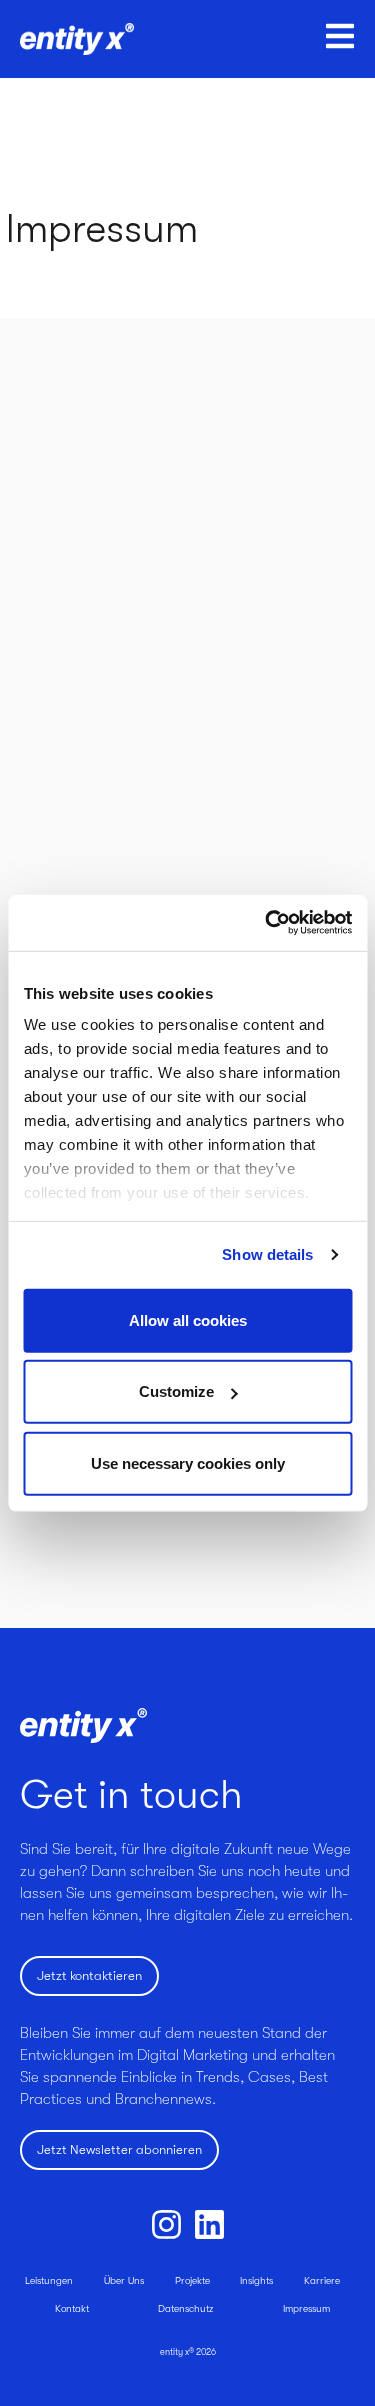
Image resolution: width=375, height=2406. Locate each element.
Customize (176, 1391)
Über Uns (124, 2280)
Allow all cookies (188, 1319)
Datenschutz (185, 2308)
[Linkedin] (209, 2224)
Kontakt (72, 2308)
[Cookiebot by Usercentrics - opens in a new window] (267, 923)
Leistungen (49, 2280)
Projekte (192, 2280)
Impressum (306, 2308)
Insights (256, 2280)
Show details (267, 1254)
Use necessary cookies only (188, 1462)
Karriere (322, 2280)
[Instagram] (166, 2224)
